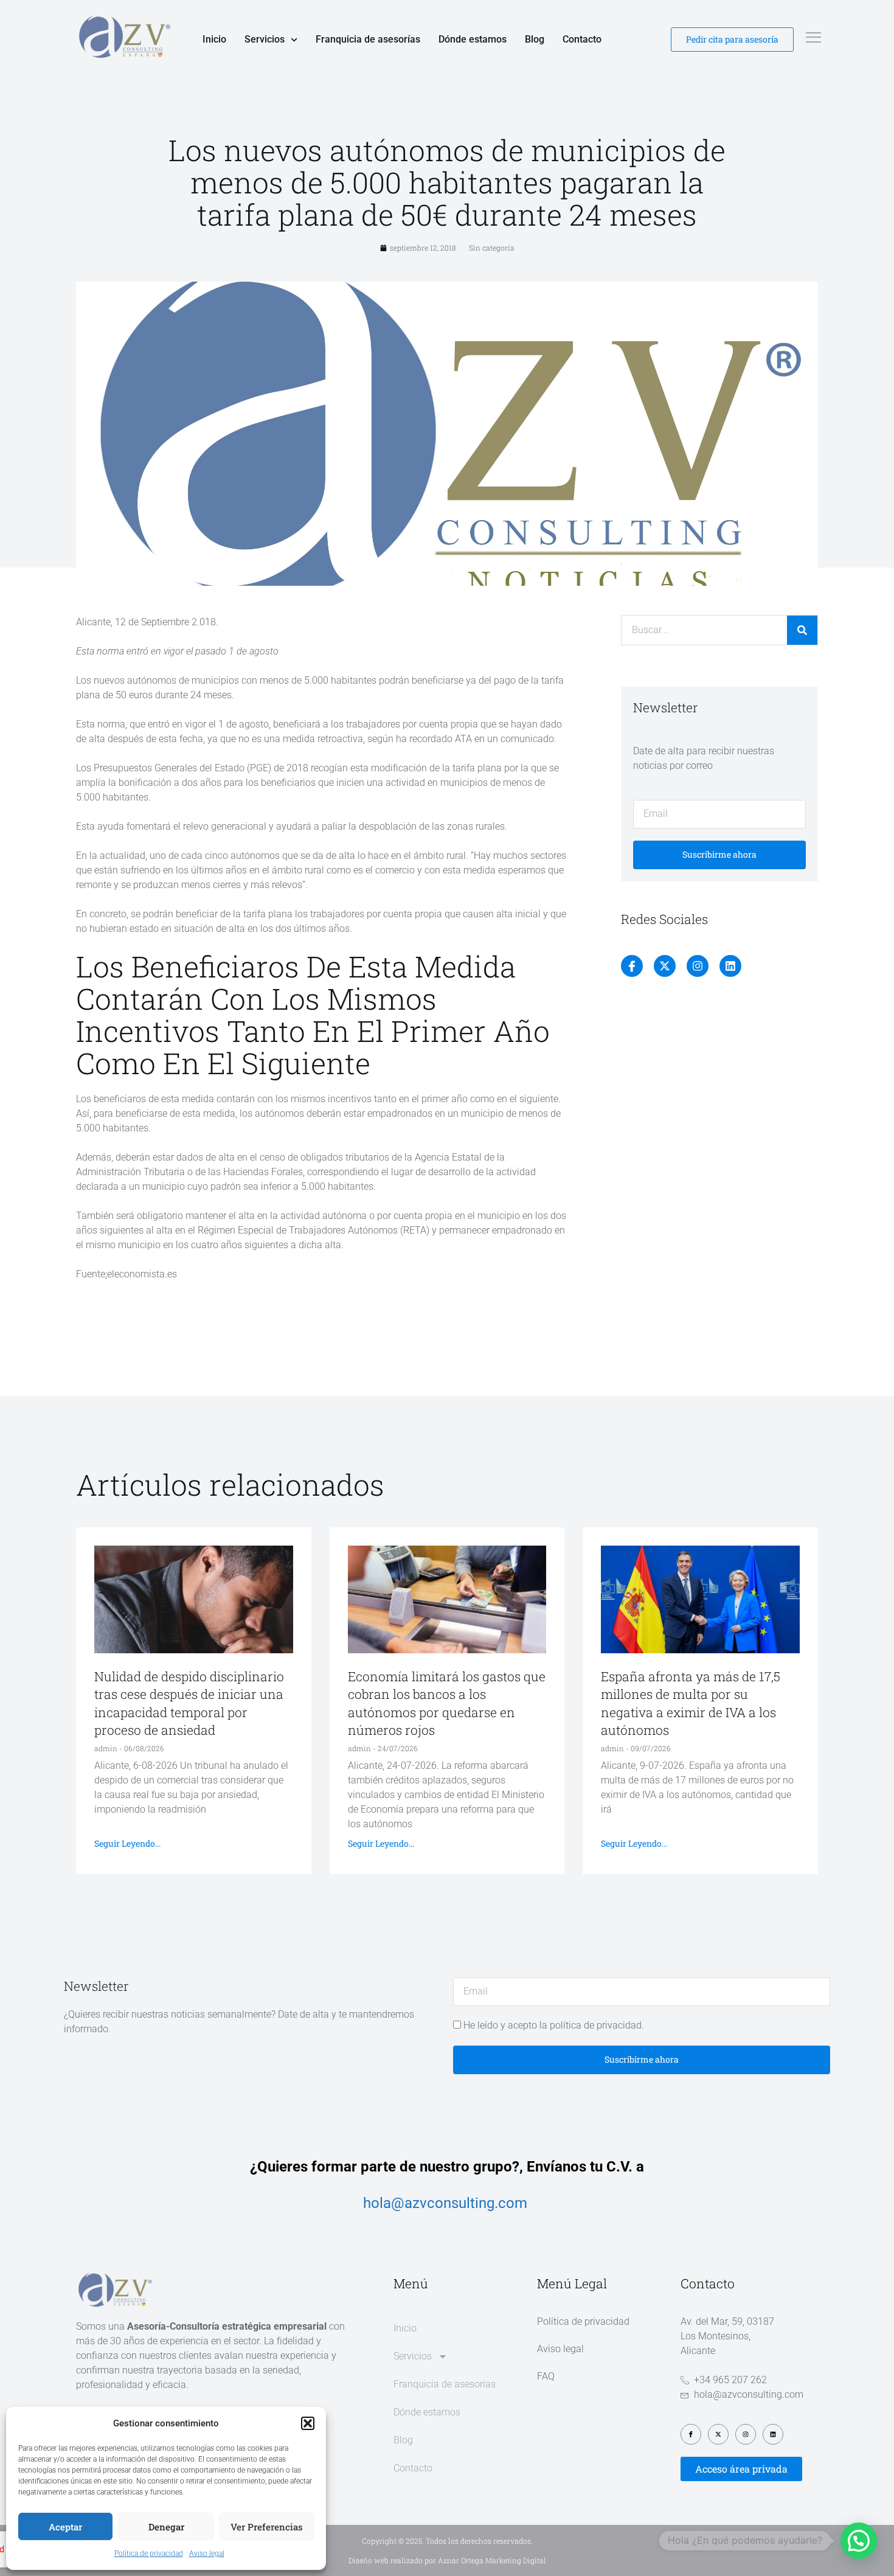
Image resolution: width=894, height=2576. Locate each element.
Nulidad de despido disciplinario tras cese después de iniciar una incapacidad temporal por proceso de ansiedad (189, 1703)
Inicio (214, 39)
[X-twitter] (665, 966)
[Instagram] (698, 966)
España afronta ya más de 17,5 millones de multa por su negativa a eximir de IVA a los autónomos (691, 1703)
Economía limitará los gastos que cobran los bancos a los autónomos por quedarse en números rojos (447, 1703)
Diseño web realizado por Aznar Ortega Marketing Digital (447, 2560)
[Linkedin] (730, 966)
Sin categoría (492, 248)
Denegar (166, 2527)
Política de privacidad (149, 2553)
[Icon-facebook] (632, 966)
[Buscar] (802, 630)
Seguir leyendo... (127, 1843)
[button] (308, 2423)
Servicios (265, 39)
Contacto (582, 39)
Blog (535, 39)
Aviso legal (207, 2553)
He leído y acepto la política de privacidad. (554, 2025)
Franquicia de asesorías (368, 39)
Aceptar (65, 2527)
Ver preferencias (267, 2527)
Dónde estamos (473, 39)
